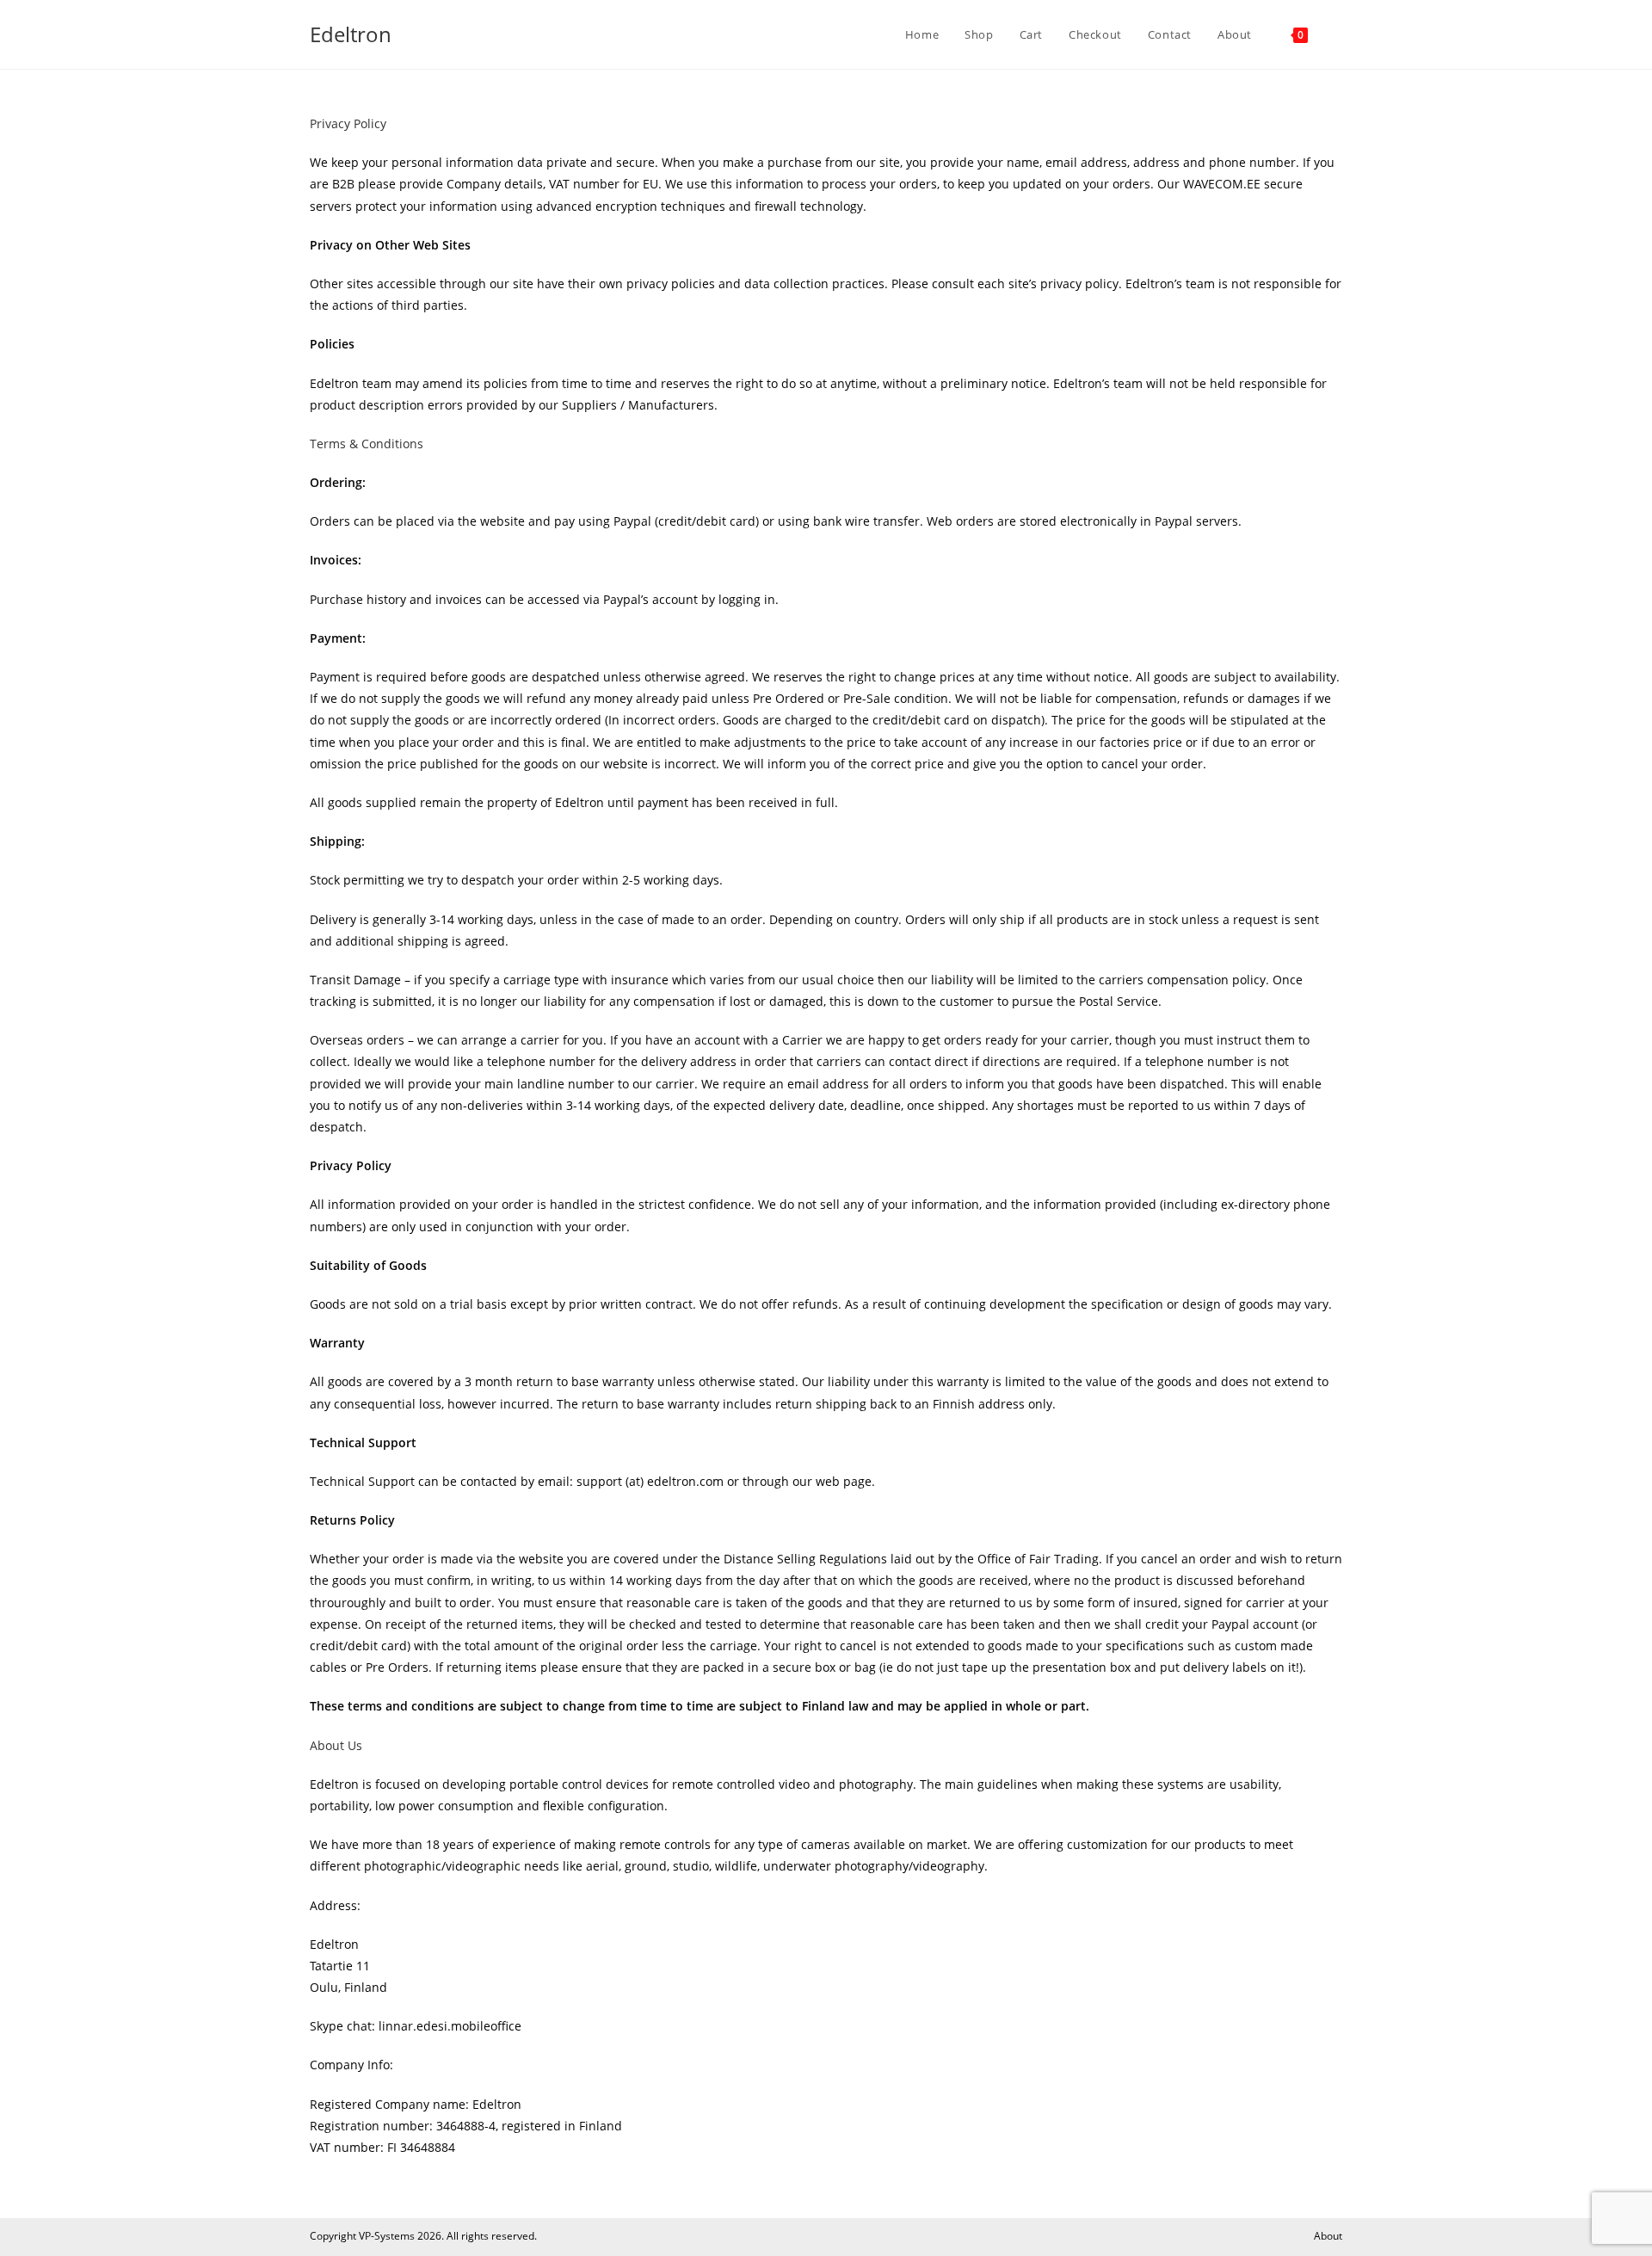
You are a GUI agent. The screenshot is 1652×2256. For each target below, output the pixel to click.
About (1328, 2236)
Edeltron (351, 34)
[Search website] (1338, 34)
